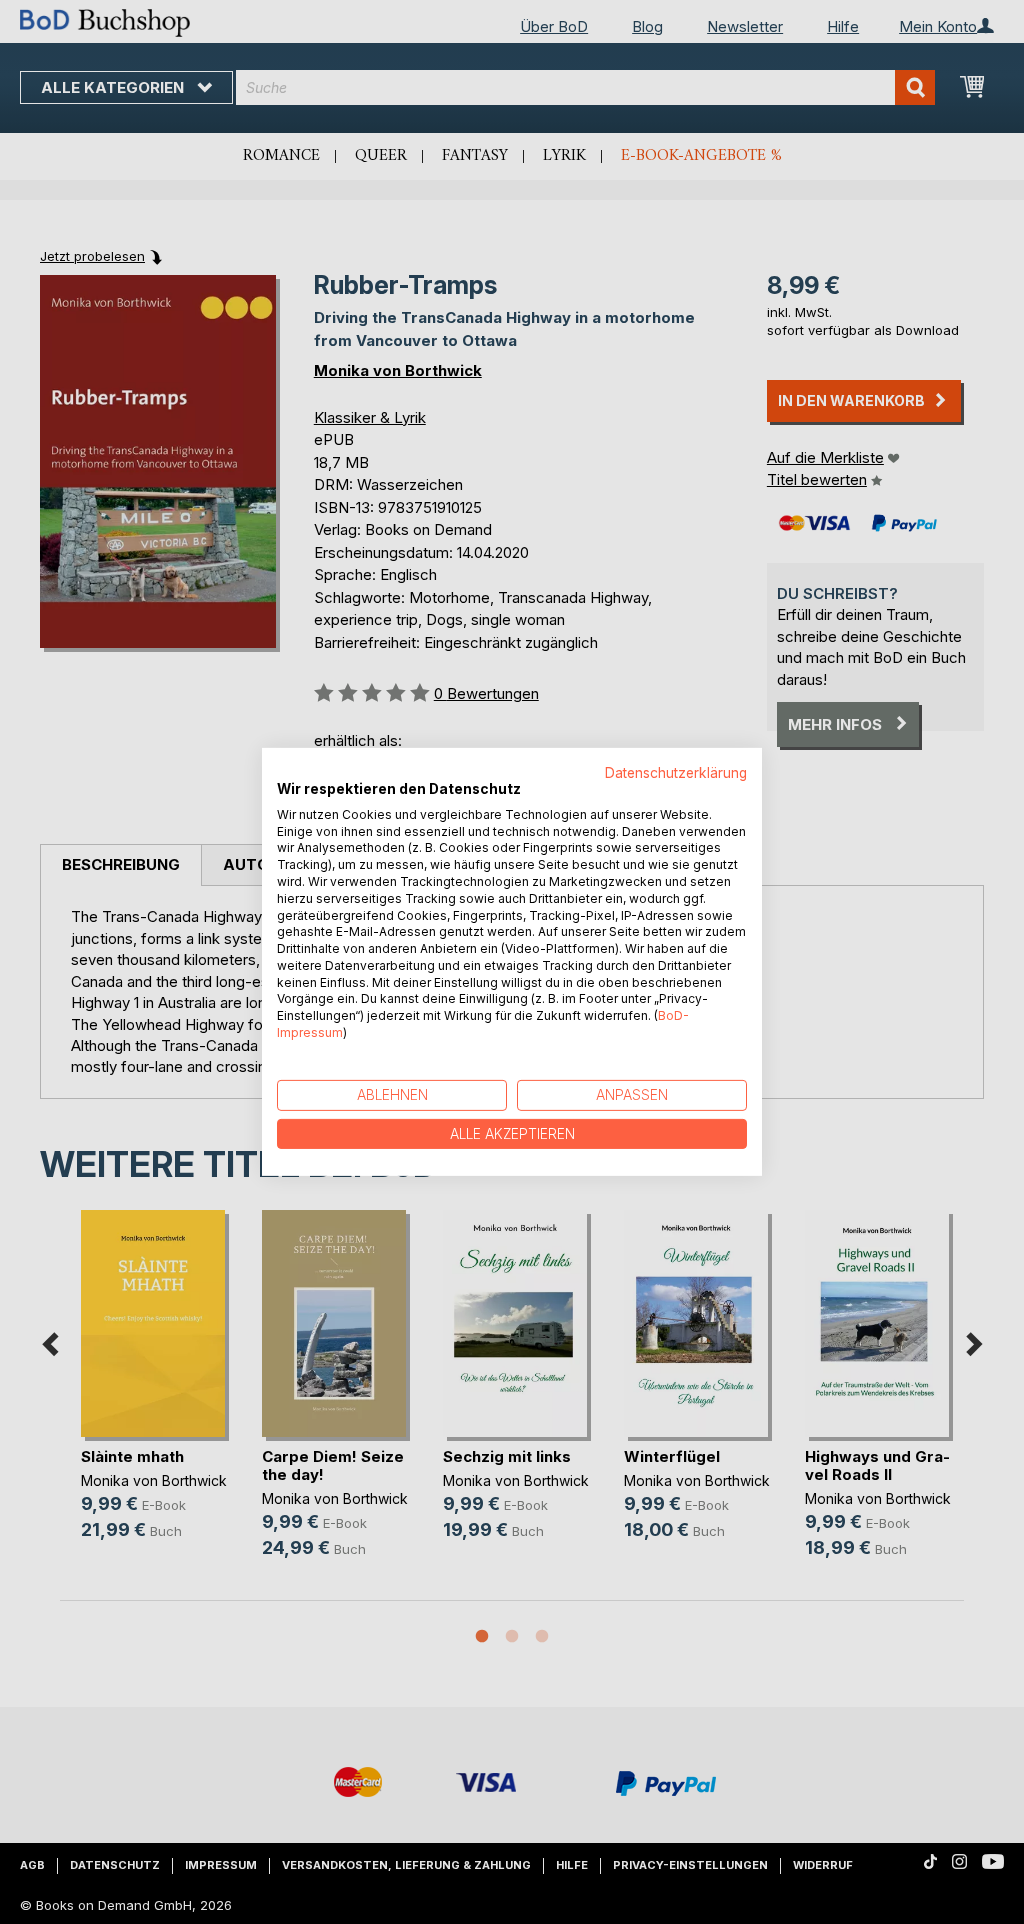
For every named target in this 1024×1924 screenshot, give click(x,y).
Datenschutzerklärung (676, 773)
